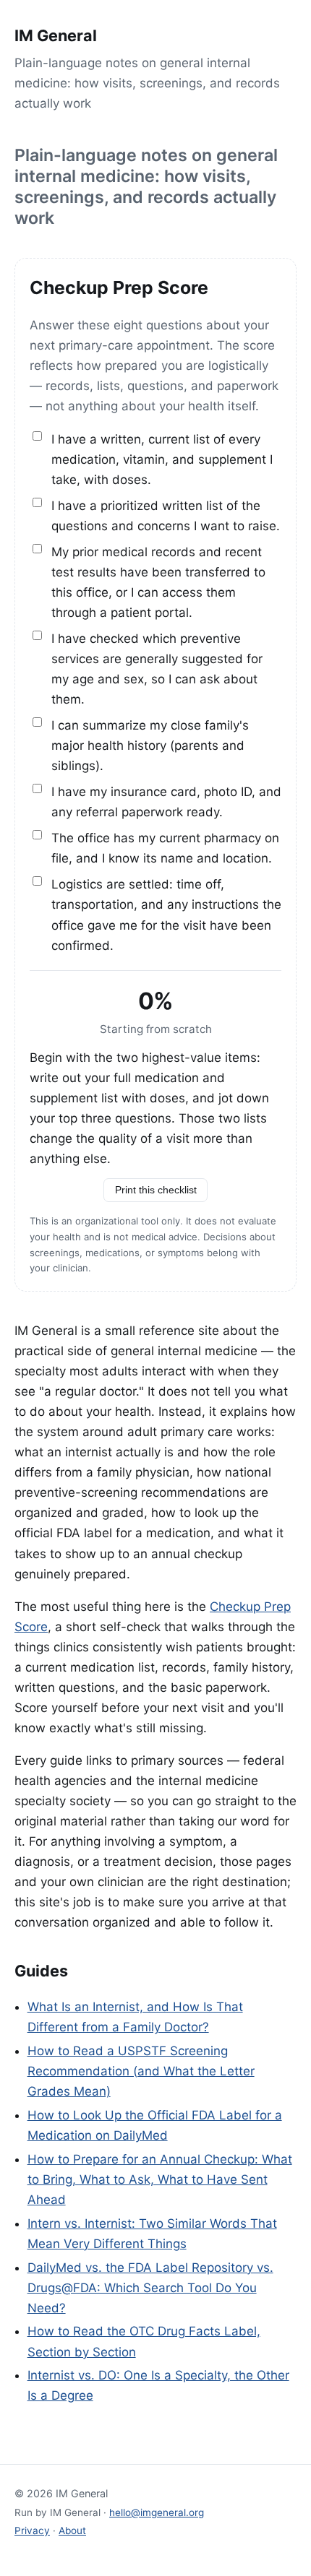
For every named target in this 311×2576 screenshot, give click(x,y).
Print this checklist (156, 1190)
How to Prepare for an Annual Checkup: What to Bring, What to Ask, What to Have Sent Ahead (160, 2179)
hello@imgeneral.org (157, 2512)
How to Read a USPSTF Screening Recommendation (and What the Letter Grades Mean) (141, 2071)
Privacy (32, 2530)
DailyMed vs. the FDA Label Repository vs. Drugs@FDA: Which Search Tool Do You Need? (150, 2288)
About (72, 2530)
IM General (56, 35)
